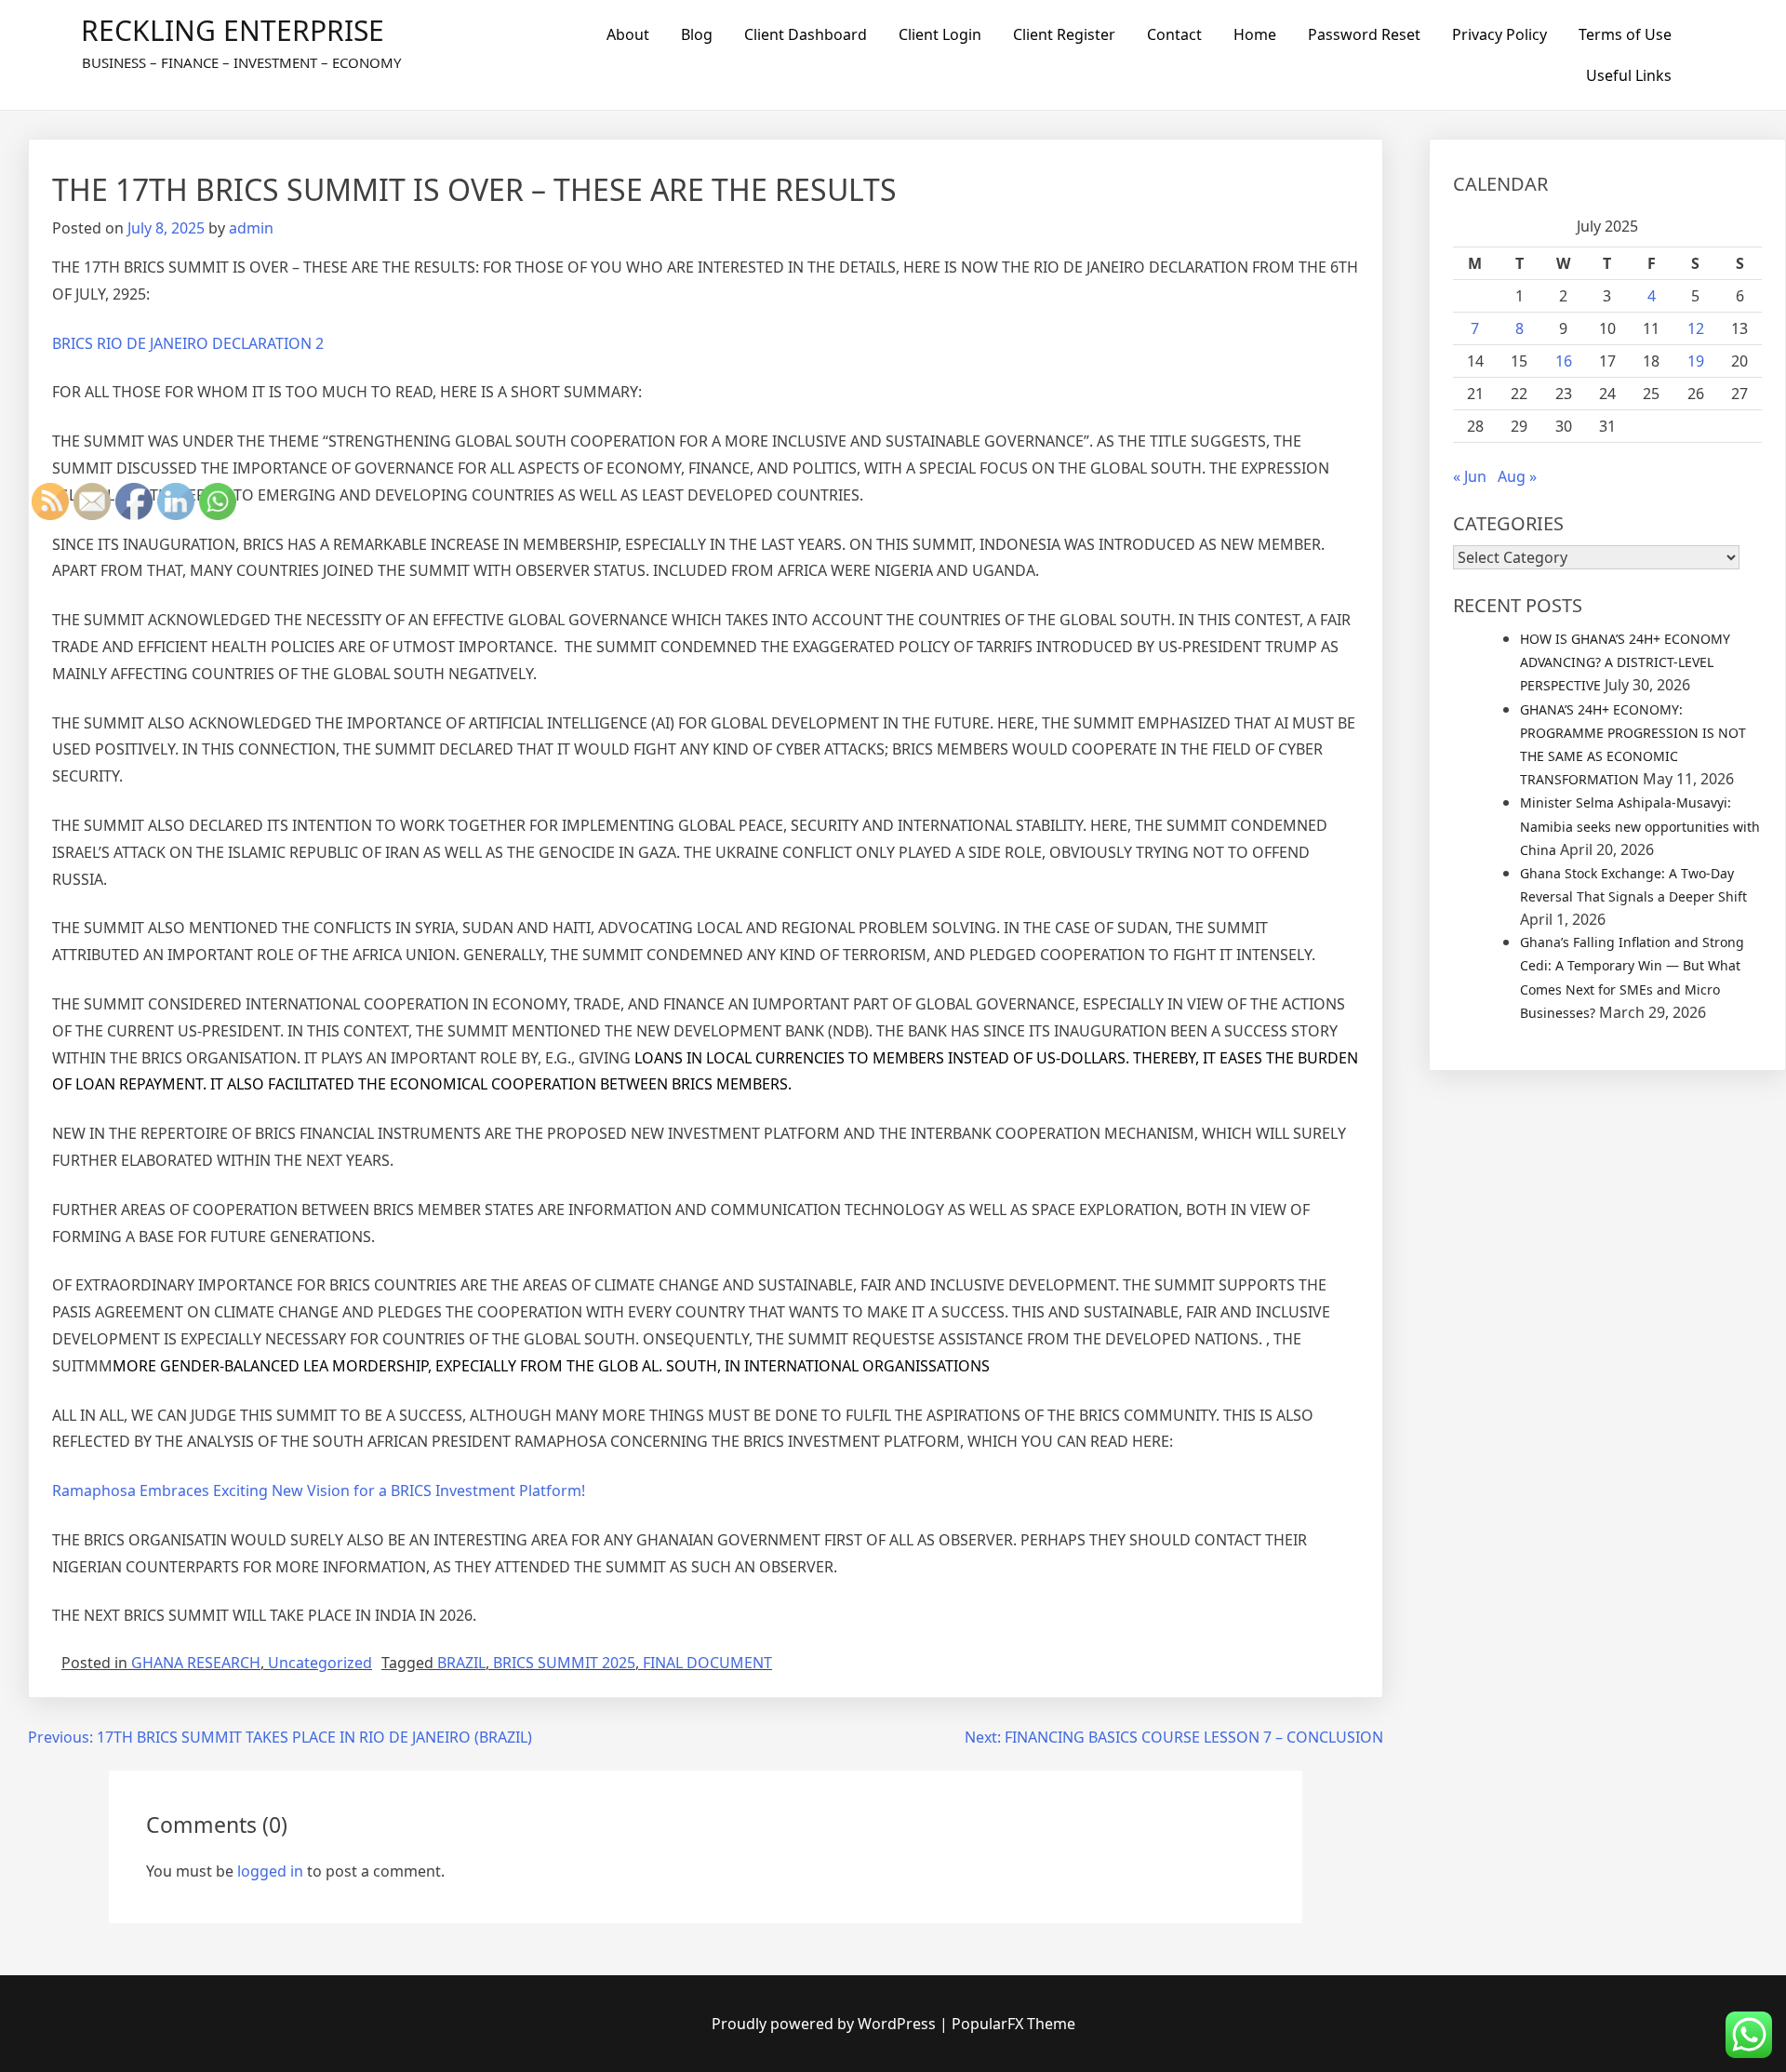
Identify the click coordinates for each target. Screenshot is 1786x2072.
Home (1255, 34)
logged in (270, 1871)
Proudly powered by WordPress (826, 2024)
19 (1696, 361)
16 (1564, 361)
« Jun (1470, 476)
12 (1696, 328)
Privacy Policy (1499, 34)
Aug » (1517, 476)
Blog (697, 34)
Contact (1174, 34)
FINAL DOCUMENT (707, 1663)
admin (251, 228)
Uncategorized (320, 1663)
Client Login (940, 34)
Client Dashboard (806, 34)
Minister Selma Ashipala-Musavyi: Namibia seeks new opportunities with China (1640, 826)
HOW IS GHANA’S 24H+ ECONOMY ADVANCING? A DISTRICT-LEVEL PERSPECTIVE (1625, 662)
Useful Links (1629, 75)
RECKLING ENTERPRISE (233, 30)
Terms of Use (1625, 34)
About (628, 34)
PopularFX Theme (1013, 2024)
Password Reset (1364, 34)
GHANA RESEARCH (196, 1663)
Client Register (1064, 34)
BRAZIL (461, 1663)
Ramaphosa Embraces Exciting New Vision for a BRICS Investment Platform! (319, 1491)
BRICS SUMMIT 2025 (564, 1663)
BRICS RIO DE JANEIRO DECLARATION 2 (188, 343)
